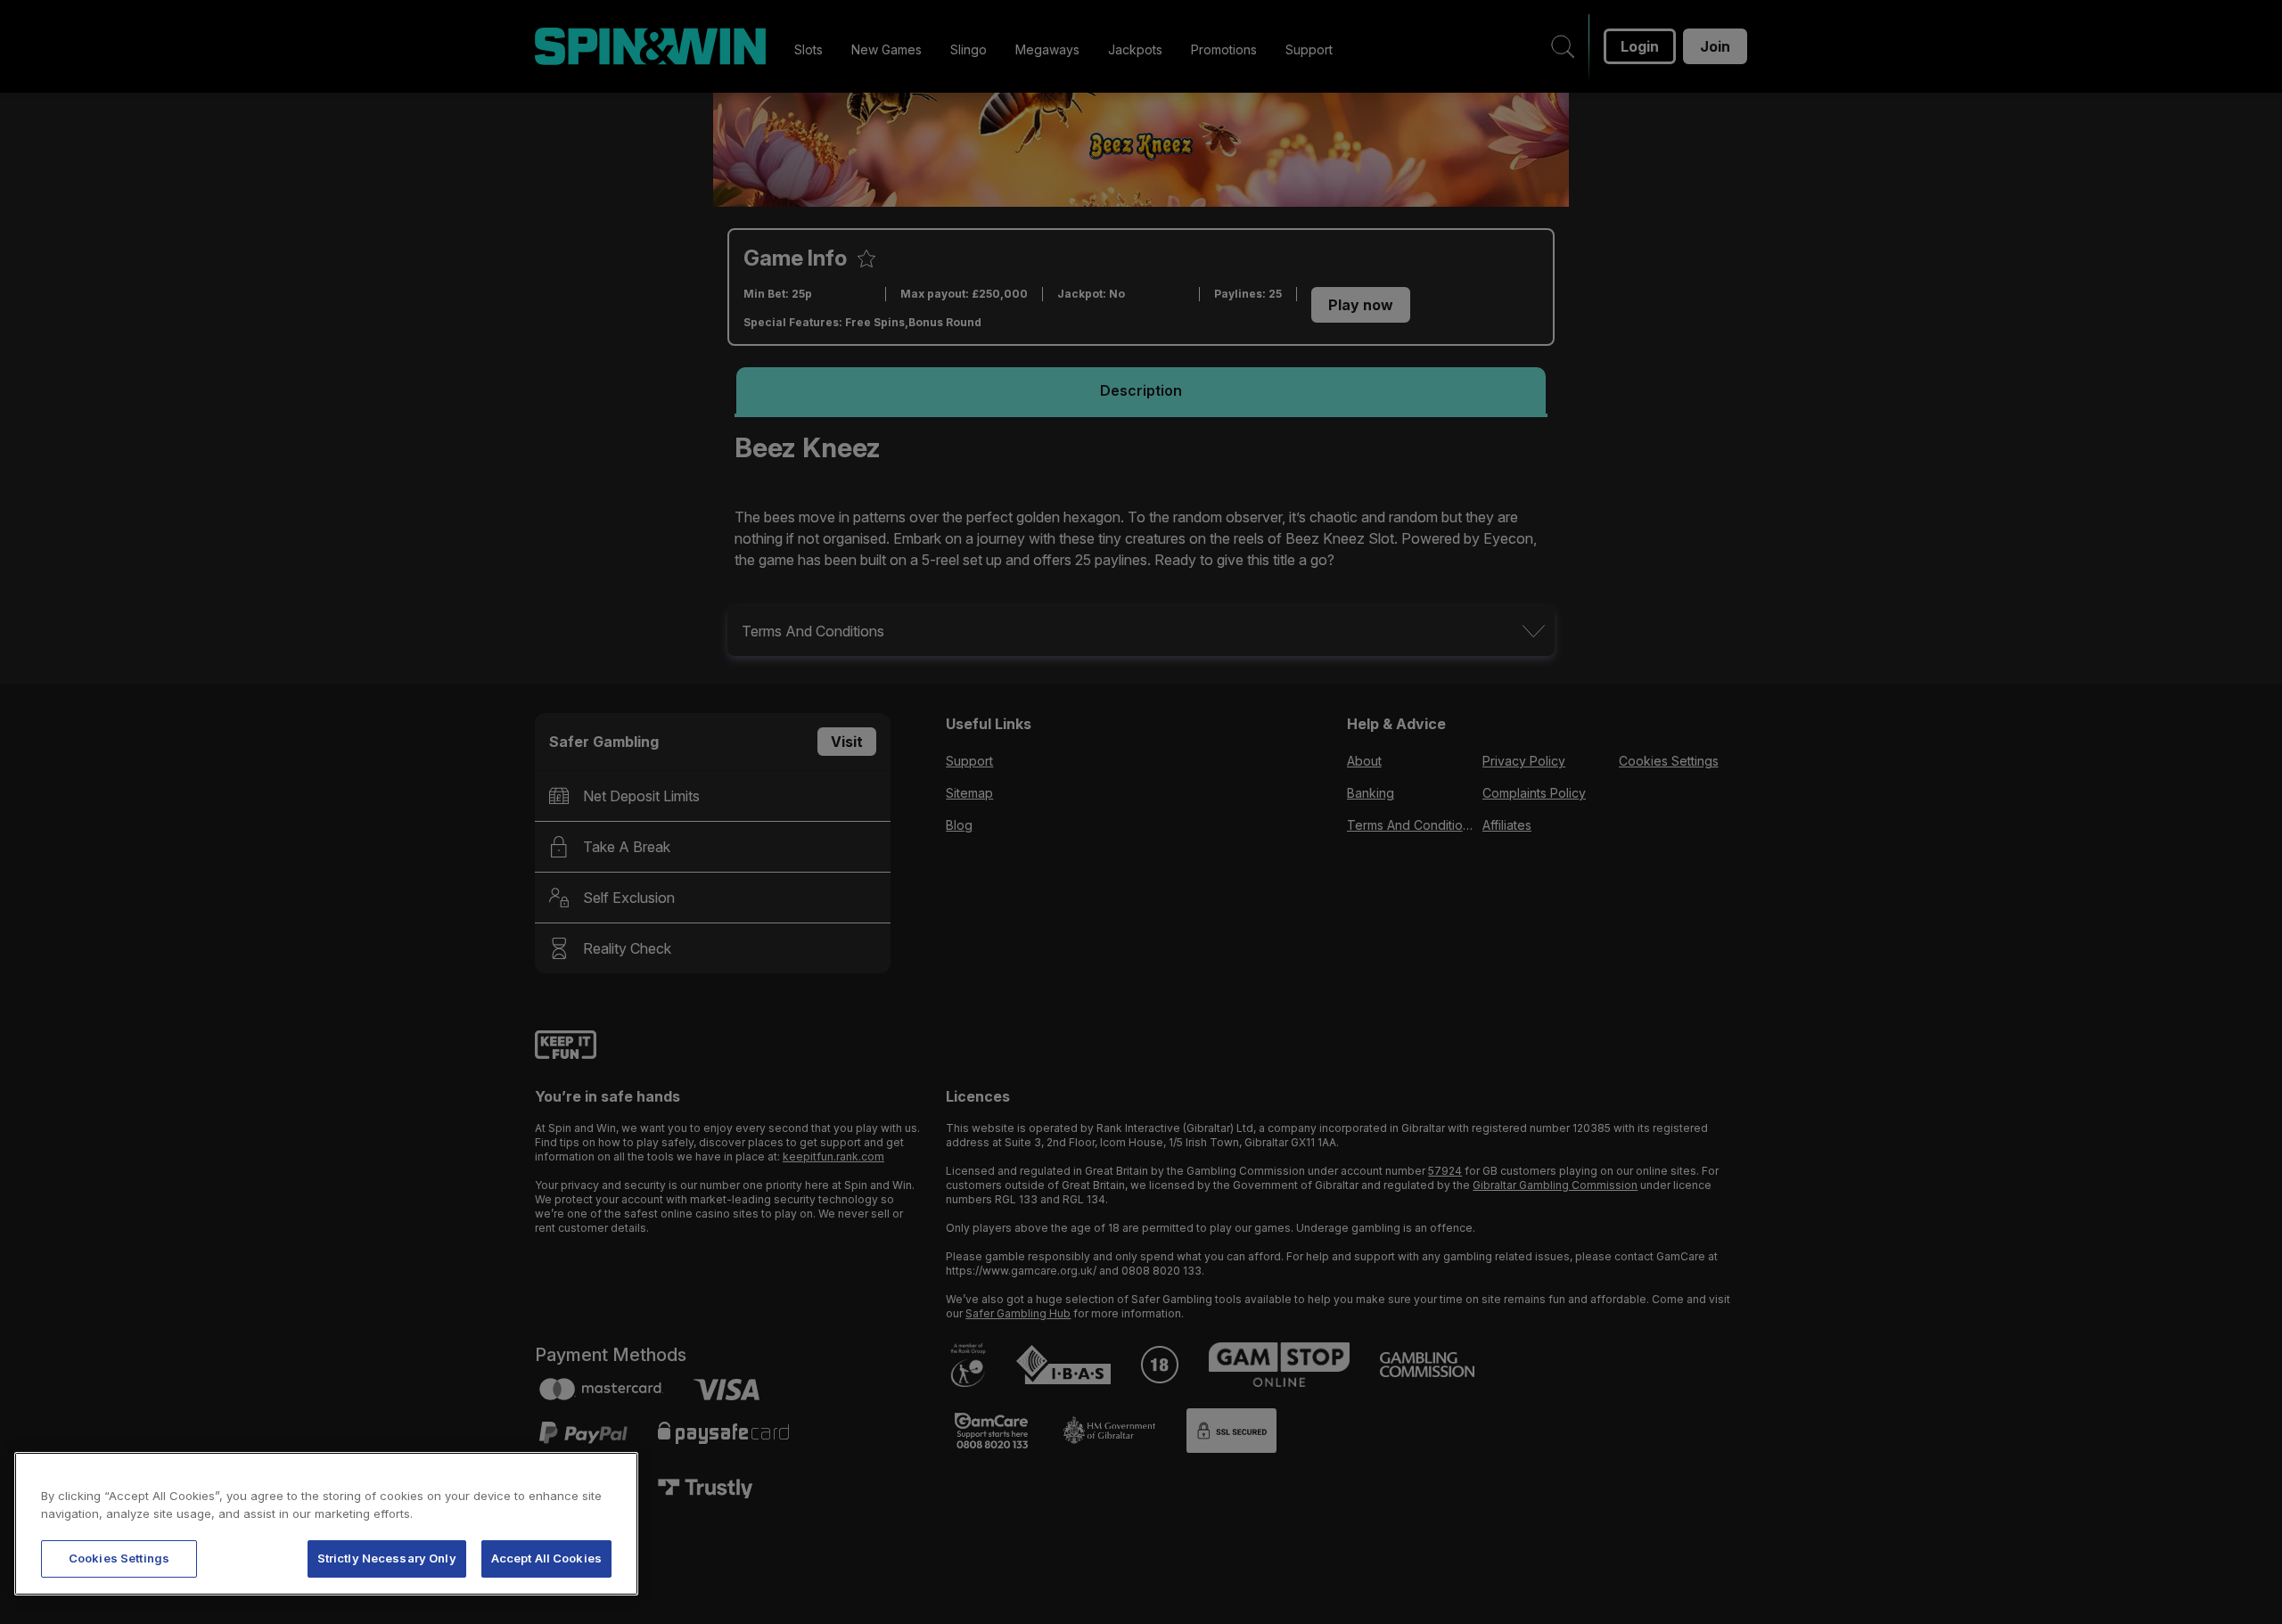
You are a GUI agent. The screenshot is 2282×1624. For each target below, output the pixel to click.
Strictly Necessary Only (387, 1558)
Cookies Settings (119, 1558)
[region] (326, 1524)
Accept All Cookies (546, 1558)
